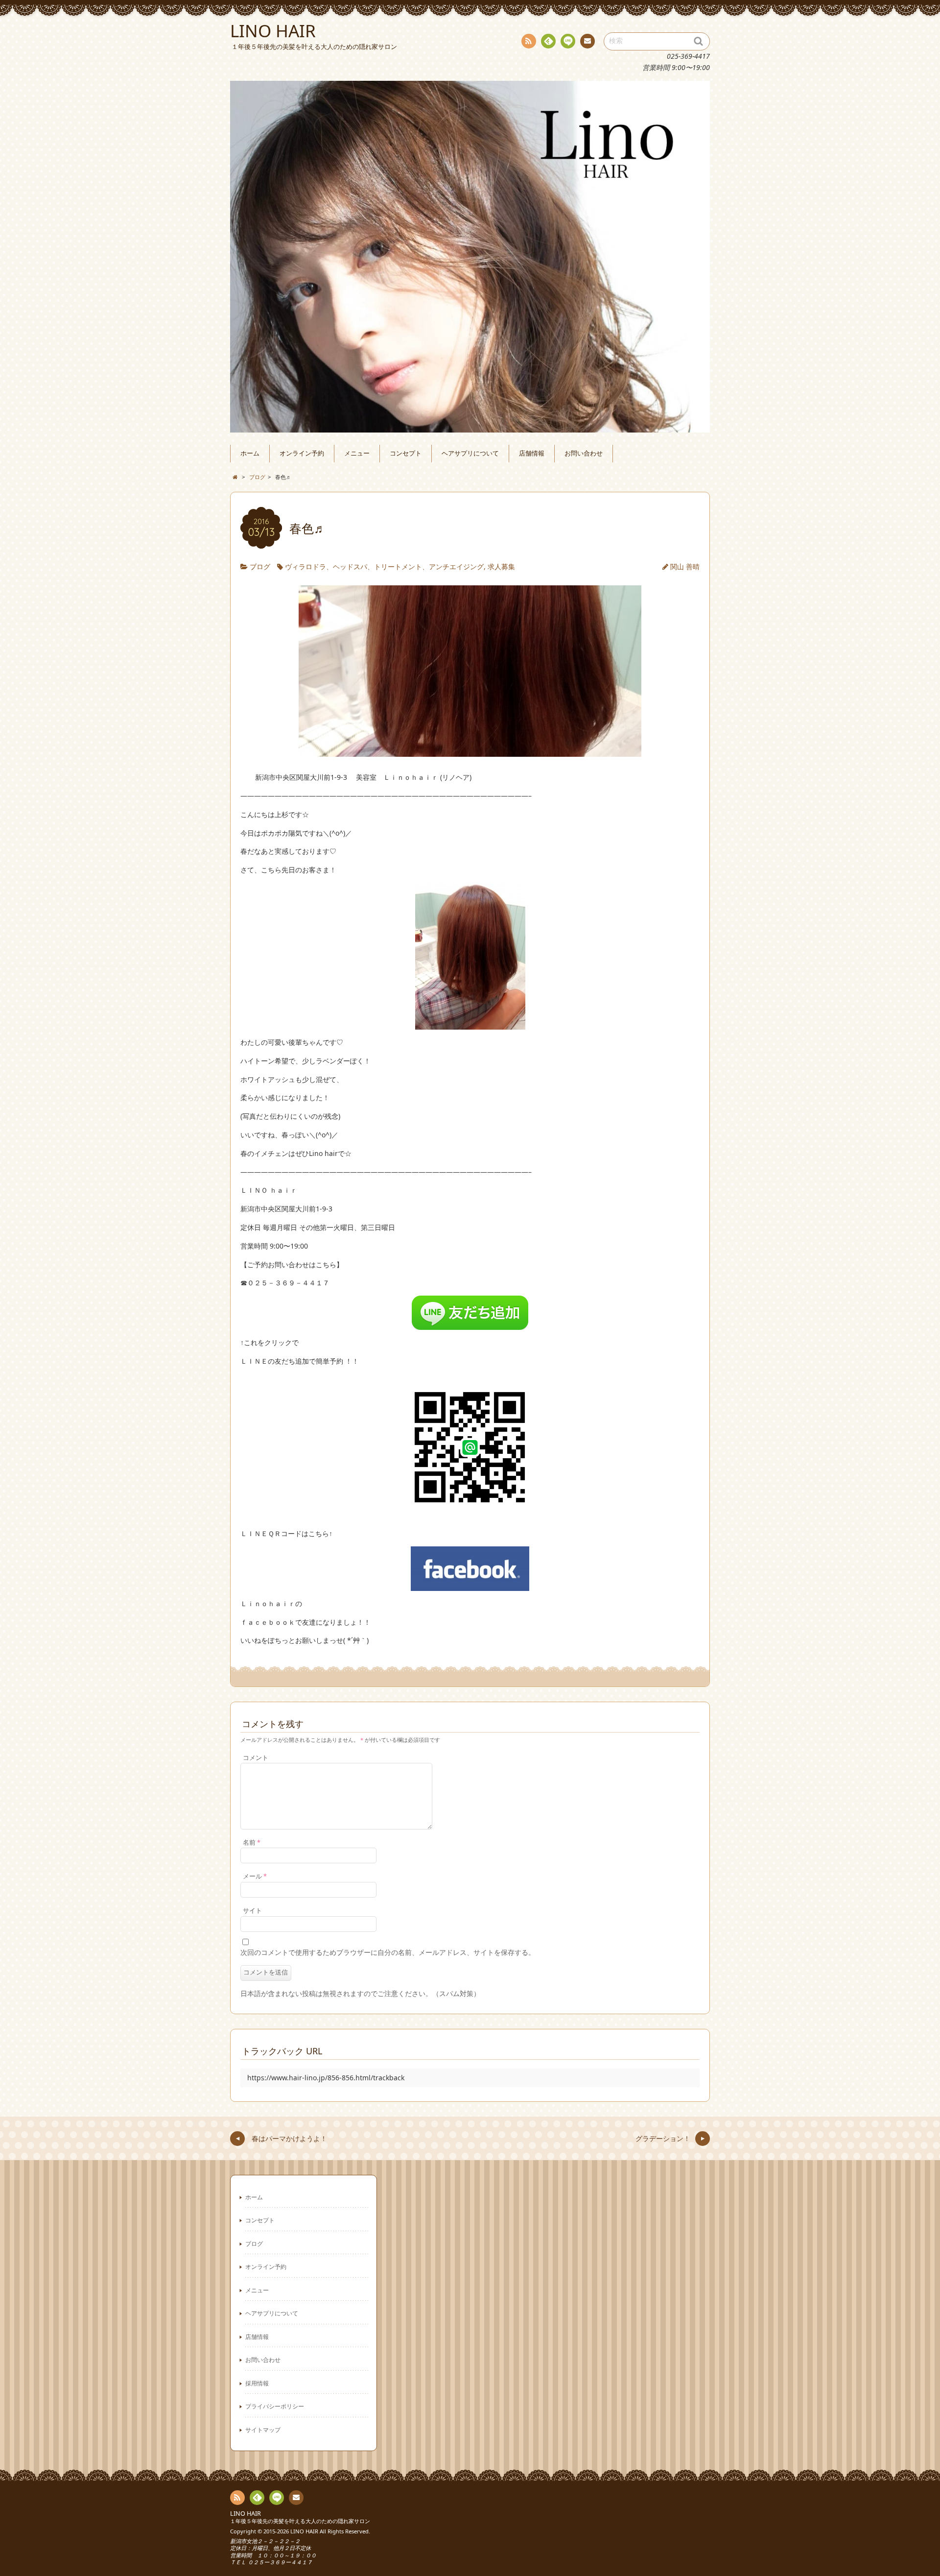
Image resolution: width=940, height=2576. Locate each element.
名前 (252, 1842)
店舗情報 (532, 453)
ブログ (260, 566)
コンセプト (406, 453)
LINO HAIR (246, 2514)
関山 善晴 (685, 566)
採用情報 (257, 2383)
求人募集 (501, 566)
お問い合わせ (584, 453)
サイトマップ (263, 2430)
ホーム (250, 453)
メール (255, 1876)
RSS (529, 41)
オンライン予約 (302, 453)
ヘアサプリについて (470, 453)
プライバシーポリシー (275, 2406)
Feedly (548, 41)
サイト (252, 1911)
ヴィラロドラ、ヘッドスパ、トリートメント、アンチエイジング (384, 566)
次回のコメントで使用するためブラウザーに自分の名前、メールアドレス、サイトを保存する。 (388, 1952)
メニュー (357, 453)
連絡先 (587, 41)
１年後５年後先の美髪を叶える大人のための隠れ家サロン (300, 2521)
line (568, 41)
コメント (256, 1758)
